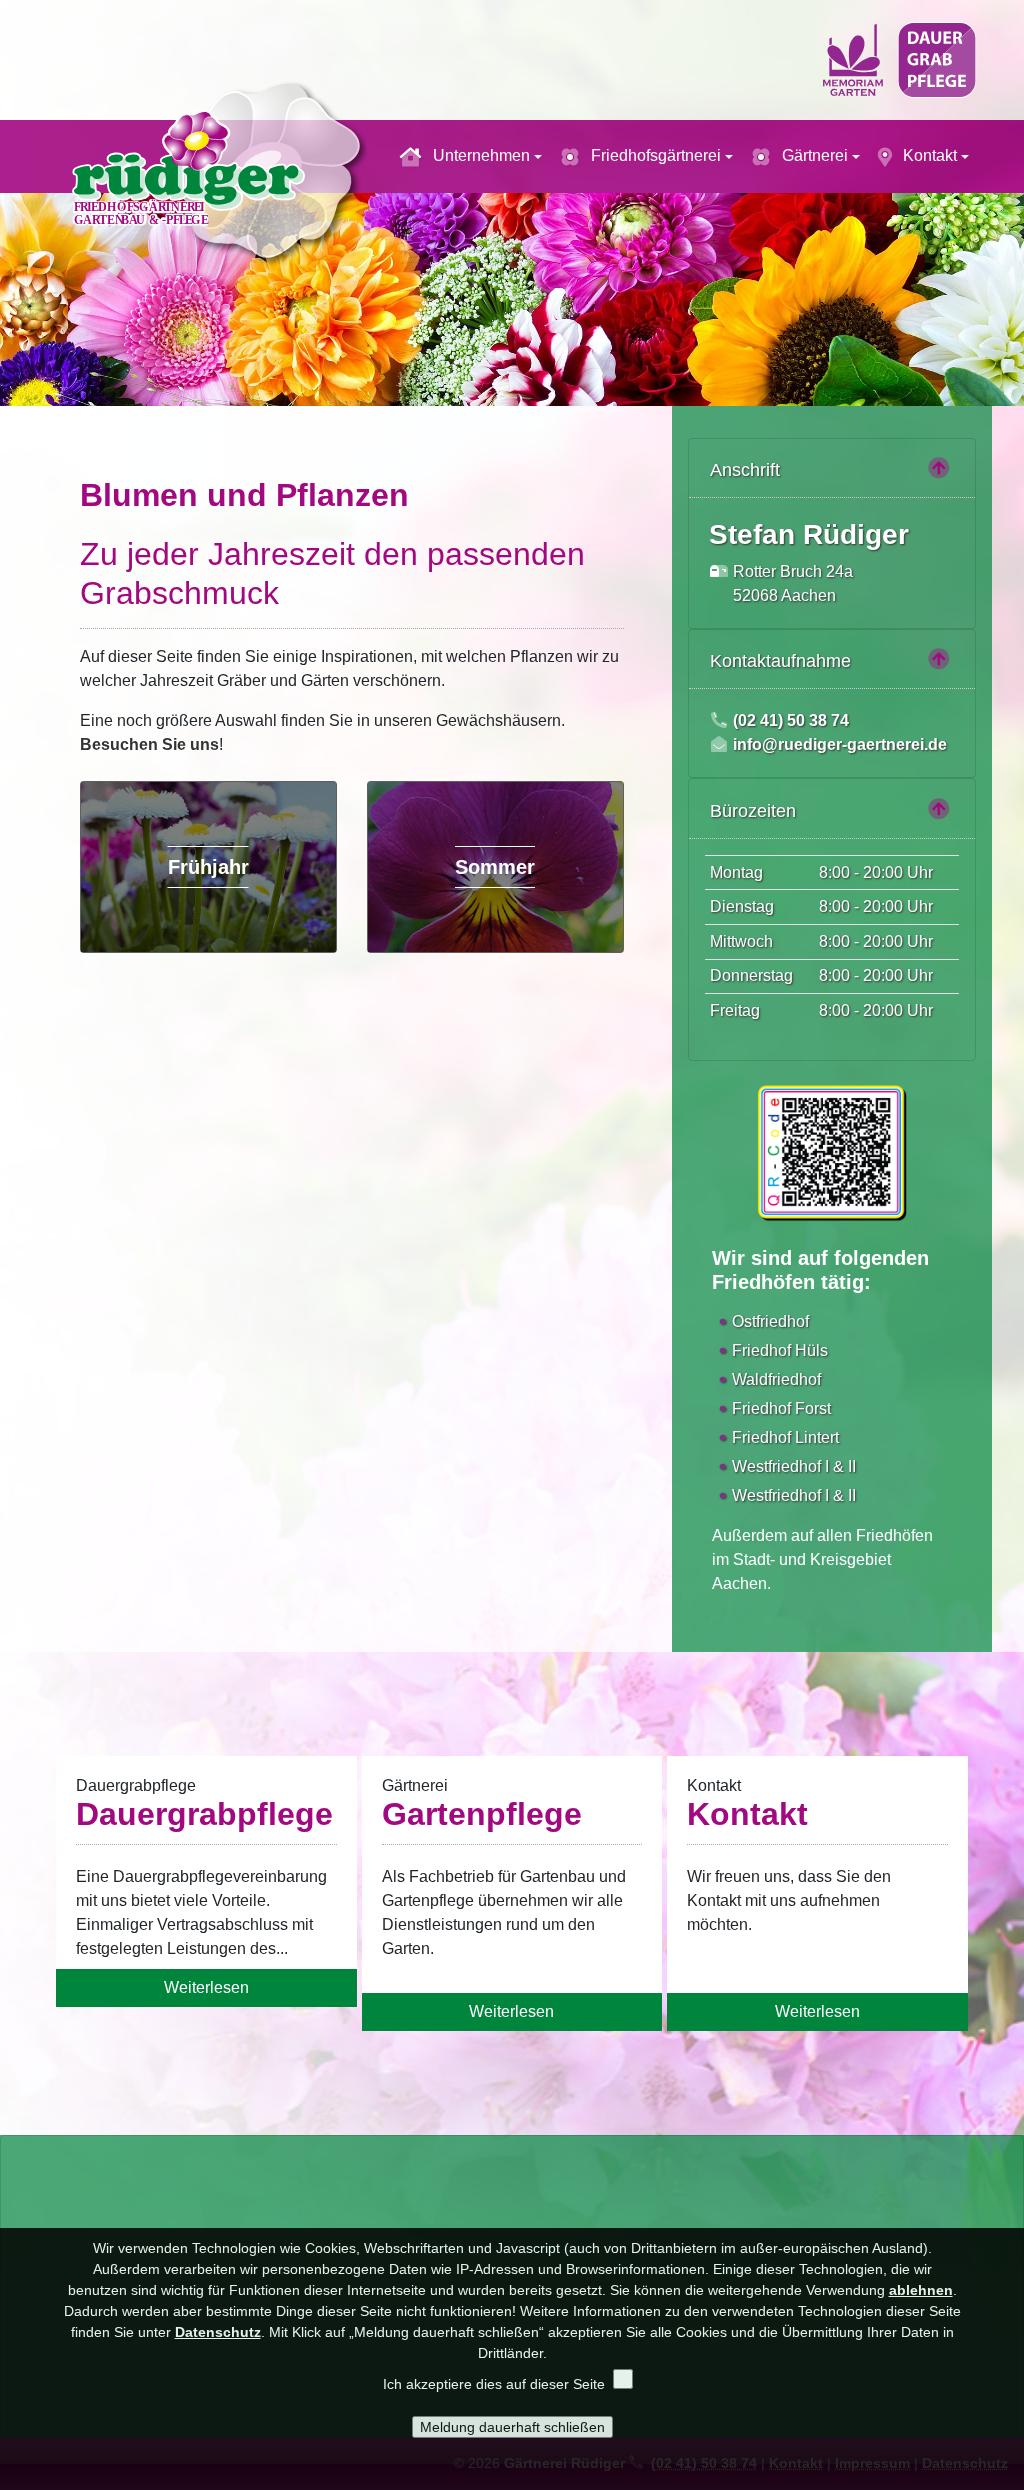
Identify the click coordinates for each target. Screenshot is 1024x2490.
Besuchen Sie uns (149, 744)
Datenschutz (218, 2332)
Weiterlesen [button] (206, 1987)
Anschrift (745, 470)
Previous (22, 281)
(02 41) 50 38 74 (791, 720)
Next (1001, 281)
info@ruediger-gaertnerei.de (840, 744)
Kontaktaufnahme (780, 661)
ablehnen (921, 2290)
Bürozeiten (753, 811)
